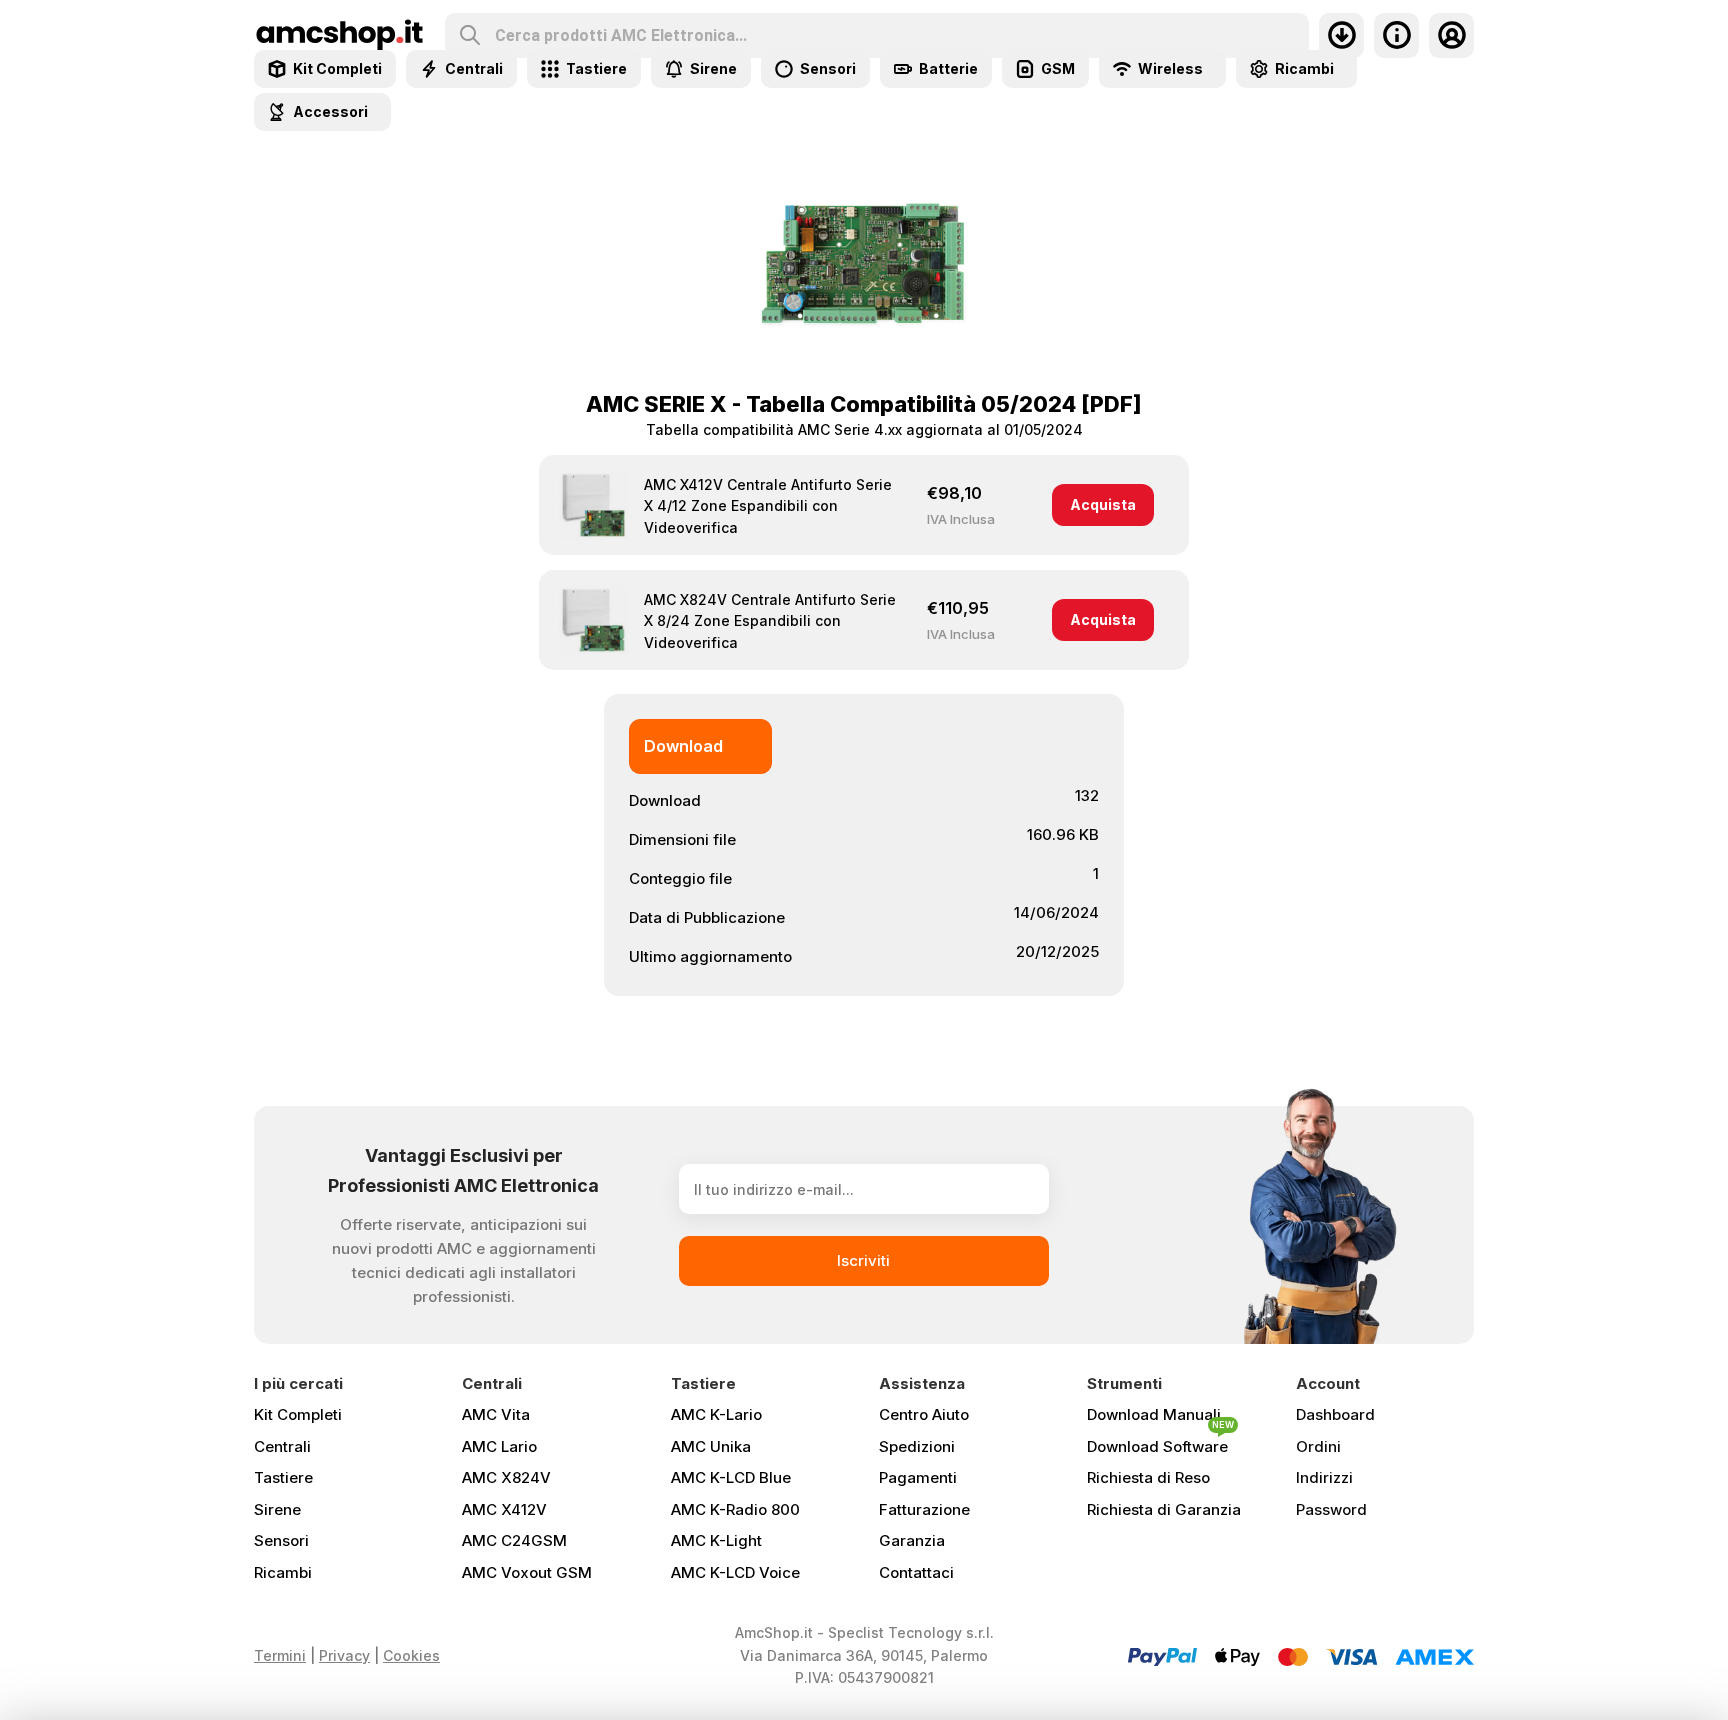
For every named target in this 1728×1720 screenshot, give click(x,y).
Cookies (411, 1655)
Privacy (344, 1655)
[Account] (1451, 35)
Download (683, 746)
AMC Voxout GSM (527, 1572)
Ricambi (283, 1572)
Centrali (282, 1446)
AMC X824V (506, 1477)
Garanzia (912, 1540)
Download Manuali (1154, 1414)
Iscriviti (863, 1260)
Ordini (1318, 1446)
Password (1331, 1509)
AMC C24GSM (514, 1540)
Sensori (281, 1540)
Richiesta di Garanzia (1164, 1509)
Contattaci (916, 1572)
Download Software (1160, 1442)
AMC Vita (496, 1414)
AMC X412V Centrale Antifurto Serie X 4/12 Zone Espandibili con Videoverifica (768, 506)
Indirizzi (1324, 1477)
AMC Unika (711, 1446)
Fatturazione (924, 1509)
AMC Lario (499, 1446)
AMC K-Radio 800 (735, 1509)
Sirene (277, 1509)
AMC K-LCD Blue (731, 1477)
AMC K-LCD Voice (735, 1572)
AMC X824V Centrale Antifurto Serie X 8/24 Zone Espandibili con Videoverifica (770, 621)
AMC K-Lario (716, 1414)
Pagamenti (918, 1477)
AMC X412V (504, 1509)
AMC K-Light (716, 1540)
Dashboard (1335, 1414)
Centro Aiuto (924, 1414)
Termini (280, 1655)
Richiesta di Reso (1148, 1477)
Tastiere (283, 1477)
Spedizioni (917, 1446)
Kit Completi (298, 1414)
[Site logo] (339, 33)
